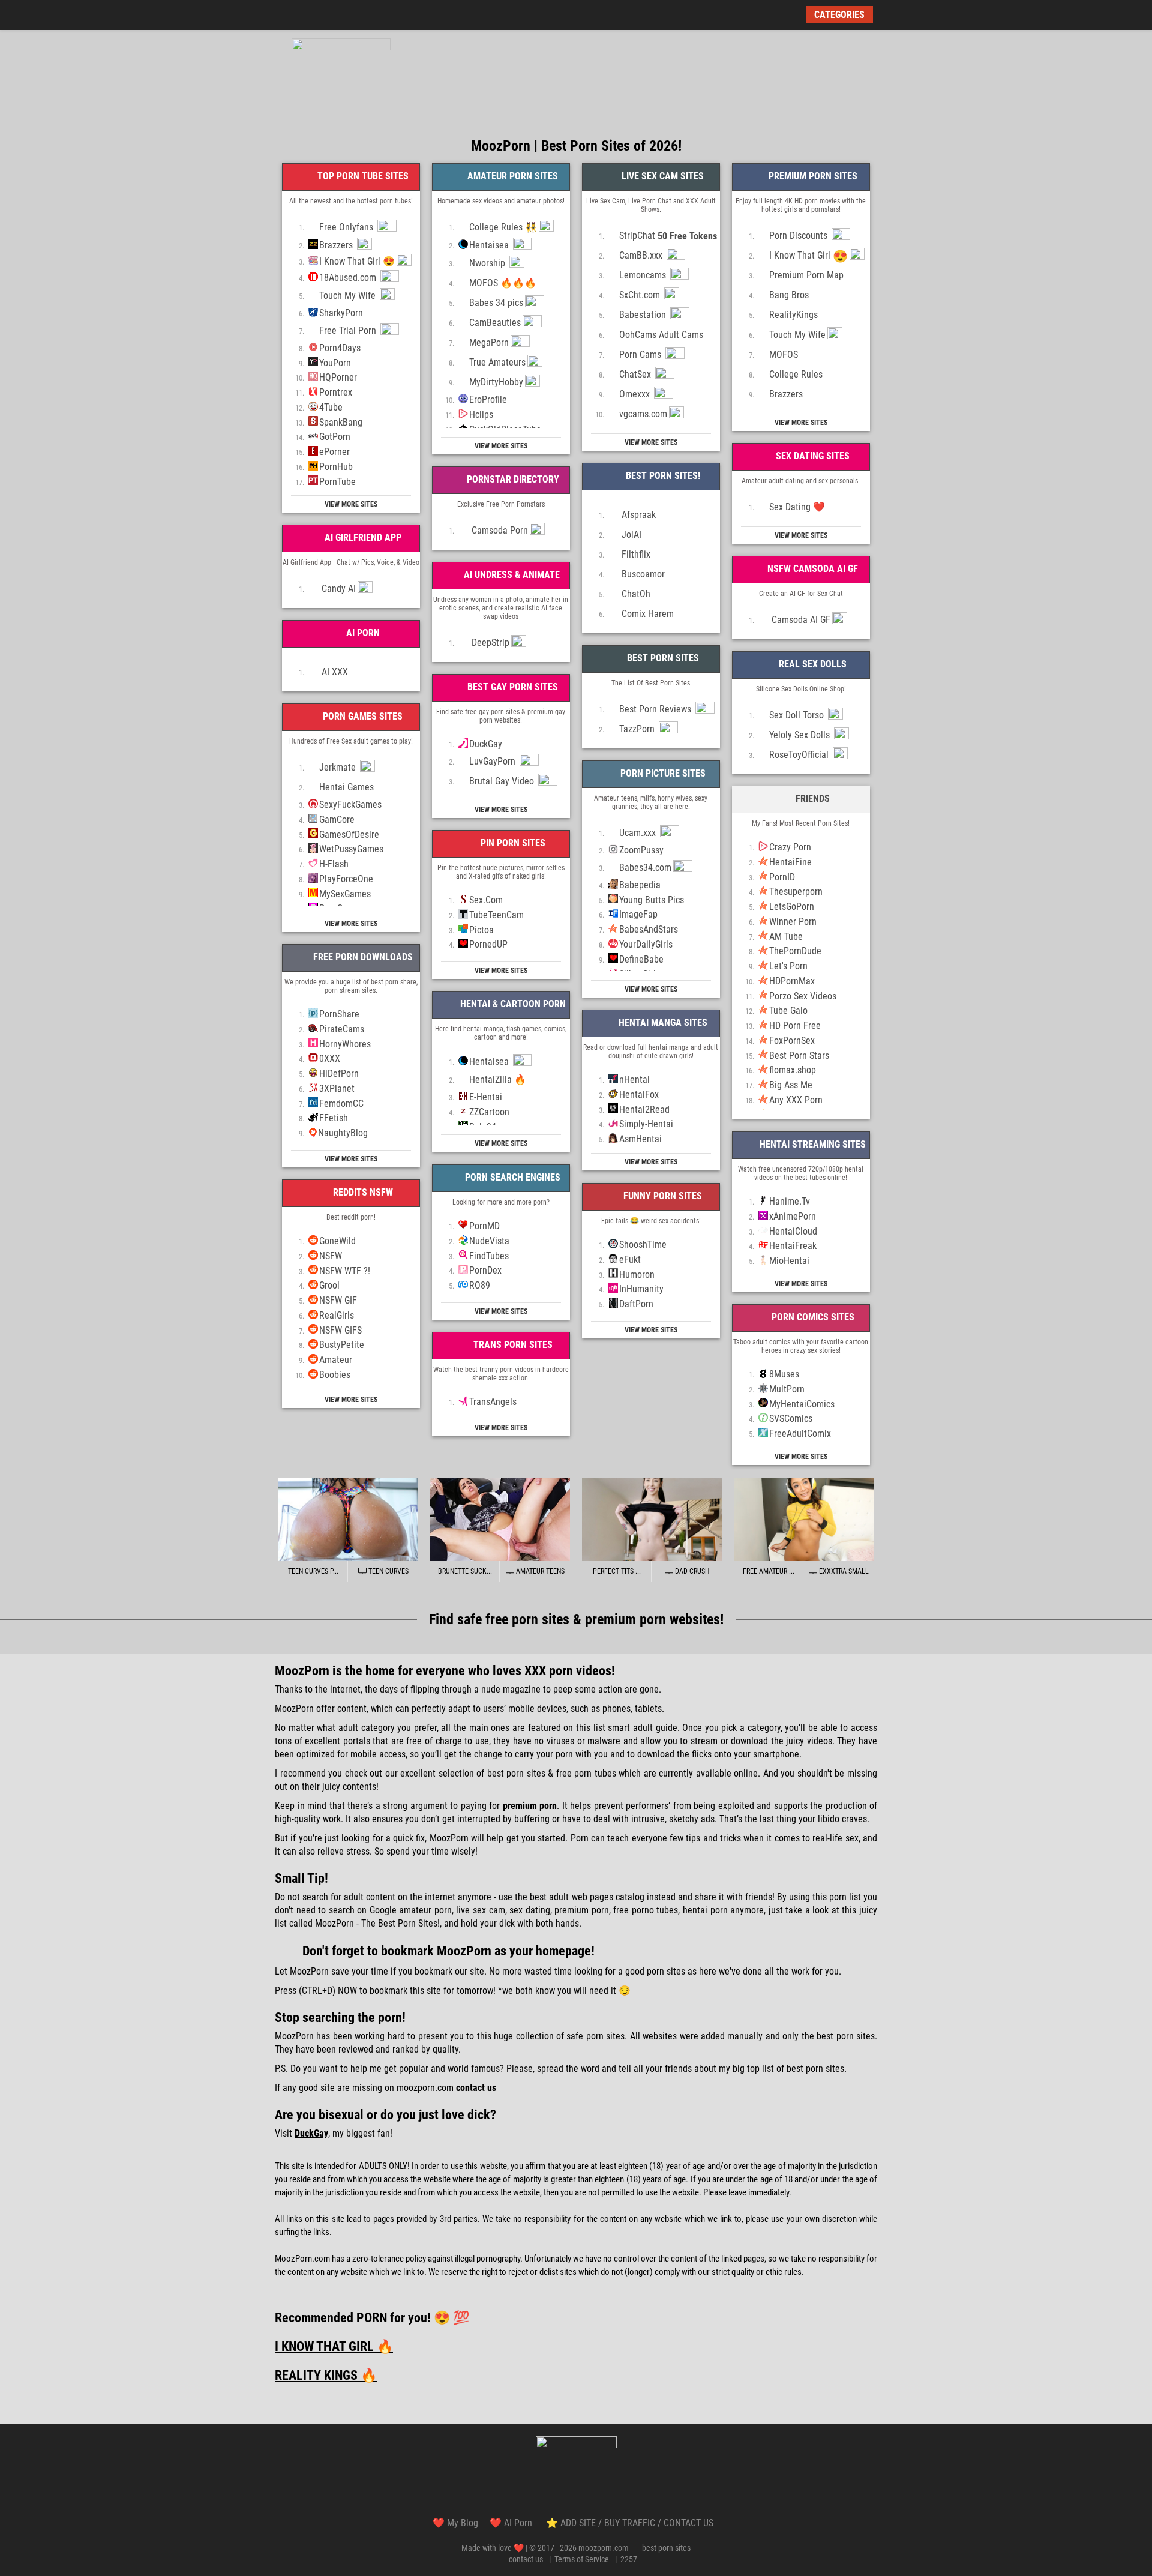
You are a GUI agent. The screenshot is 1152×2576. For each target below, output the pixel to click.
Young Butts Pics (652, 900)
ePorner (334, 452)
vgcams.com (643, 414)
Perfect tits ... (617, 1571)
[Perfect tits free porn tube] (652, 1520)
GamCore (337, 820)
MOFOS (784, 354)
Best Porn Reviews (656, 709)
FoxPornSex (792, 1040)
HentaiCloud (793, 1231)
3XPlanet (337, 1088)
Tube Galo (788, 1010)
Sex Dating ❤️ (797, 507)
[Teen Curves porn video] (348, 1520)
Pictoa (481, 930)
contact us (526, 2559)
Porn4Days (340, 348)
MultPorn (787, 1389)
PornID (782, 877)
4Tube (331, 407)
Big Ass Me (791, 1085)
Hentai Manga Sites (662, 1022)
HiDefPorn (339, 1073)
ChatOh (635, 594)
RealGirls (337, 1315)
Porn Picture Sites (662, 773)
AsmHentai (640, 1139)
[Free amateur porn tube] (804, 1520)
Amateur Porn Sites (511, 176)
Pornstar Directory (512, 479)
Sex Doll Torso (798, 715)
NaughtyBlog (343, 1133)
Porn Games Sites (361, 716)
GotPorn (335, 437)
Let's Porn (788, 966)
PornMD (484, 1226)
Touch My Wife (349, 296)
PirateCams (342, 1029)
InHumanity (641, 1289)
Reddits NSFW (362, 1192)
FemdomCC (341, 1103)
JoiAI (630, 534)
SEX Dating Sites (811, 456)
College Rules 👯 (503, 227)
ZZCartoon (489, 1112)
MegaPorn (489, 342)
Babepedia (640, 885)
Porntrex (336, 392)
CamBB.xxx (642, 255)
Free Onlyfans (347, 227)
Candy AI (337, 588)
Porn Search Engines (511, 1177)
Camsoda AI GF (800, 620)
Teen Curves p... (313, 1571)
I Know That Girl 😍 (357, 261)
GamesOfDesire (349, 835)
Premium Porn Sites (812, 176)
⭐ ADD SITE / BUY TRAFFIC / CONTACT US (630, 2523)
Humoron (637, 1274)
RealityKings (793, 315)
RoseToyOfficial (800, 755)
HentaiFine (790, 862)
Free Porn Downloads (362, 957)
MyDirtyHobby (496, 382)
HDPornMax (792, 981)
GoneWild (337, 1241)
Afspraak (637, 515)
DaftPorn (636, 1304)
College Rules (796, 374)
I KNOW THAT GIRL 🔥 (334, 2346)
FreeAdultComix (800, 1434)
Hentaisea (490, 245)
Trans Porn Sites (512, 1345)
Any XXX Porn (796, 1100)
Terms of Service (582, 2559)
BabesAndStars (649, 929)
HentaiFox (639, 1094)
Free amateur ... (769, 1571)
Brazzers (337, 245)
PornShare (339, 1014)
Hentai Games (346, 787)
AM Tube (786, 937)
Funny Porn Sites (661, 1196)
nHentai (634, 1079)
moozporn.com (604, 2548)
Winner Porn (793, 922)
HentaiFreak (793, 1246)
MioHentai (789, 1261)
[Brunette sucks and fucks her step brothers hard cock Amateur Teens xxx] (500, 1520)
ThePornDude (795, 951)
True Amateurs (497, 362)
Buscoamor (642, 574)
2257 (629, 2559)
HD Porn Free (795, 1025)
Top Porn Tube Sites (362, 176)
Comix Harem (646, 614)
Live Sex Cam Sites (661, 176)
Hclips (481, 414)
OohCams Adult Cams (661, 335)
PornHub (336, 467)
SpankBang (341, 422)
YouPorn (335, 363)
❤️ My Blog (455, 2523)
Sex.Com (486, 900)
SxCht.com (641, 295)
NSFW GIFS (340, 1330)
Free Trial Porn (349, 330)
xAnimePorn (793, 1216)
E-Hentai (486, 1097)
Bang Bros (789, 295)
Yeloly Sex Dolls (801, 735)
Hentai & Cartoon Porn (512, 1004)
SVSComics (791, 1419)
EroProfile (488, 399)
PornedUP (488, 944)
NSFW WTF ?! (345, 1271)
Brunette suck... (465, 1571)
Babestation (644, 315)
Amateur (336, 1360)
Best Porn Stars (799, 1055)
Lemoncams (644, 275)
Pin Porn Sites (512, 843)
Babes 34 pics (496, 303)
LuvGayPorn (493, 761)
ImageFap (638, 914)
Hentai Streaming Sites (811, 1144)
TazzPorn (638, 729)
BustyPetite (342, 1345)
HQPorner (338, 377)
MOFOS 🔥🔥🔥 (503, 283)
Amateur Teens (539, 1571)
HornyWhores (345, 1044)
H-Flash (334, 864)
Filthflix (635, 554)
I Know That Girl (808, 256)
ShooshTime (643, 1244)
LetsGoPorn (792, 907)
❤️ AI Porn (512, 2523)
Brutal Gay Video (503, 781)
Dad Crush (691, 1571)
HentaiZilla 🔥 (498, 1079)
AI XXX (334, 672)
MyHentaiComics (802, 1404)
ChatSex (636, 374)
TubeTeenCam (496, 915)
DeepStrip (489, 642)
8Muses (784, 1374)
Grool (329, 1285)
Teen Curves (388, 1571)
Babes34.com (645, 868)
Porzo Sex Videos (803, 996)
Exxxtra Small (843, 1571)
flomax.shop (793, 1070)
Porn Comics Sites (812, 1317)
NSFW (331, 1256)
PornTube (337, 482)
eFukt (630, 1259)
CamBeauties (495, 323)
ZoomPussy (641, 850)
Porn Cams (641, 354)
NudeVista (489, 1241)
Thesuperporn (796, 892)
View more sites (351, 504)
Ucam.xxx (639, 833)
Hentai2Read (644, 1109)
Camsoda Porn (499, 530)
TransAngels (493, 1402)
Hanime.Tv (790, 1201)
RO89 (480, 1285)
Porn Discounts (799, 236)
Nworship (488, 263)
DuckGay (486, 744)
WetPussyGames (351, 849)
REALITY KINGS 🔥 (326, 2375)
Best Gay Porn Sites (511, 687)
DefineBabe (641, 959)
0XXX (330, 1058)
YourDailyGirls (646, 944)
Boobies (335, 1375)
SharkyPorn (341, 313)
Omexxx (636, 394)
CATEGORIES (839, 15)
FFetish (334, 1118)
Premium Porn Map (806, 275)
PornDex (485, 1270)
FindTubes (489, 1256)
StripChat (668, 236)
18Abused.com (349, 278)
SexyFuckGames (350, 805)
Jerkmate (339, 767)
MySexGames (345, 894)
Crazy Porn (790, 847)
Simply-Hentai (646, 1124)
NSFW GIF (338, 1300)
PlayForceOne (346, 879)
